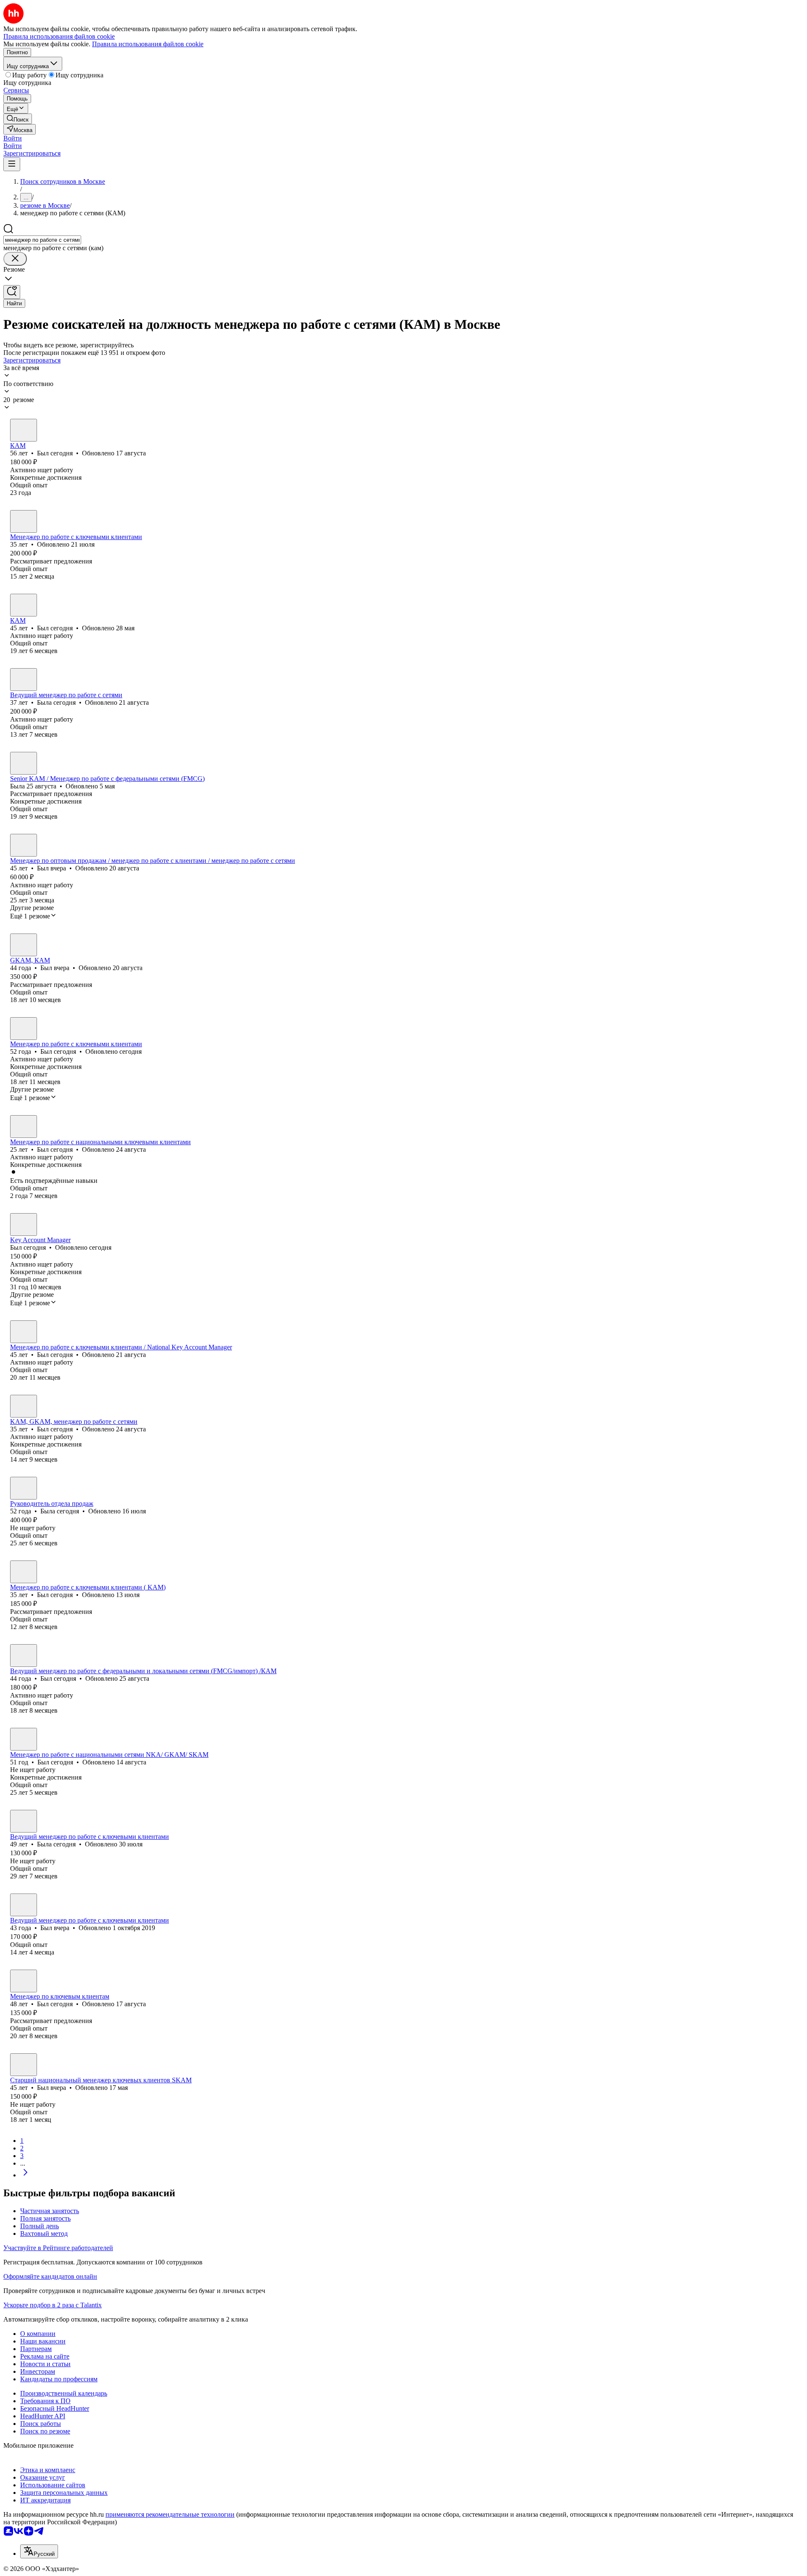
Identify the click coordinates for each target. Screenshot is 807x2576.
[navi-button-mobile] (12, 164)
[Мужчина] (24, 430)
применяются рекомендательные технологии (170, 2514)
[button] (13, 138)
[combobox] (42, 240)
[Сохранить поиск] (12, 292)
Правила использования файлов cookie (148, 44)
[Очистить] (15, 259)
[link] (18, 119)
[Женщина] (24, 680)
